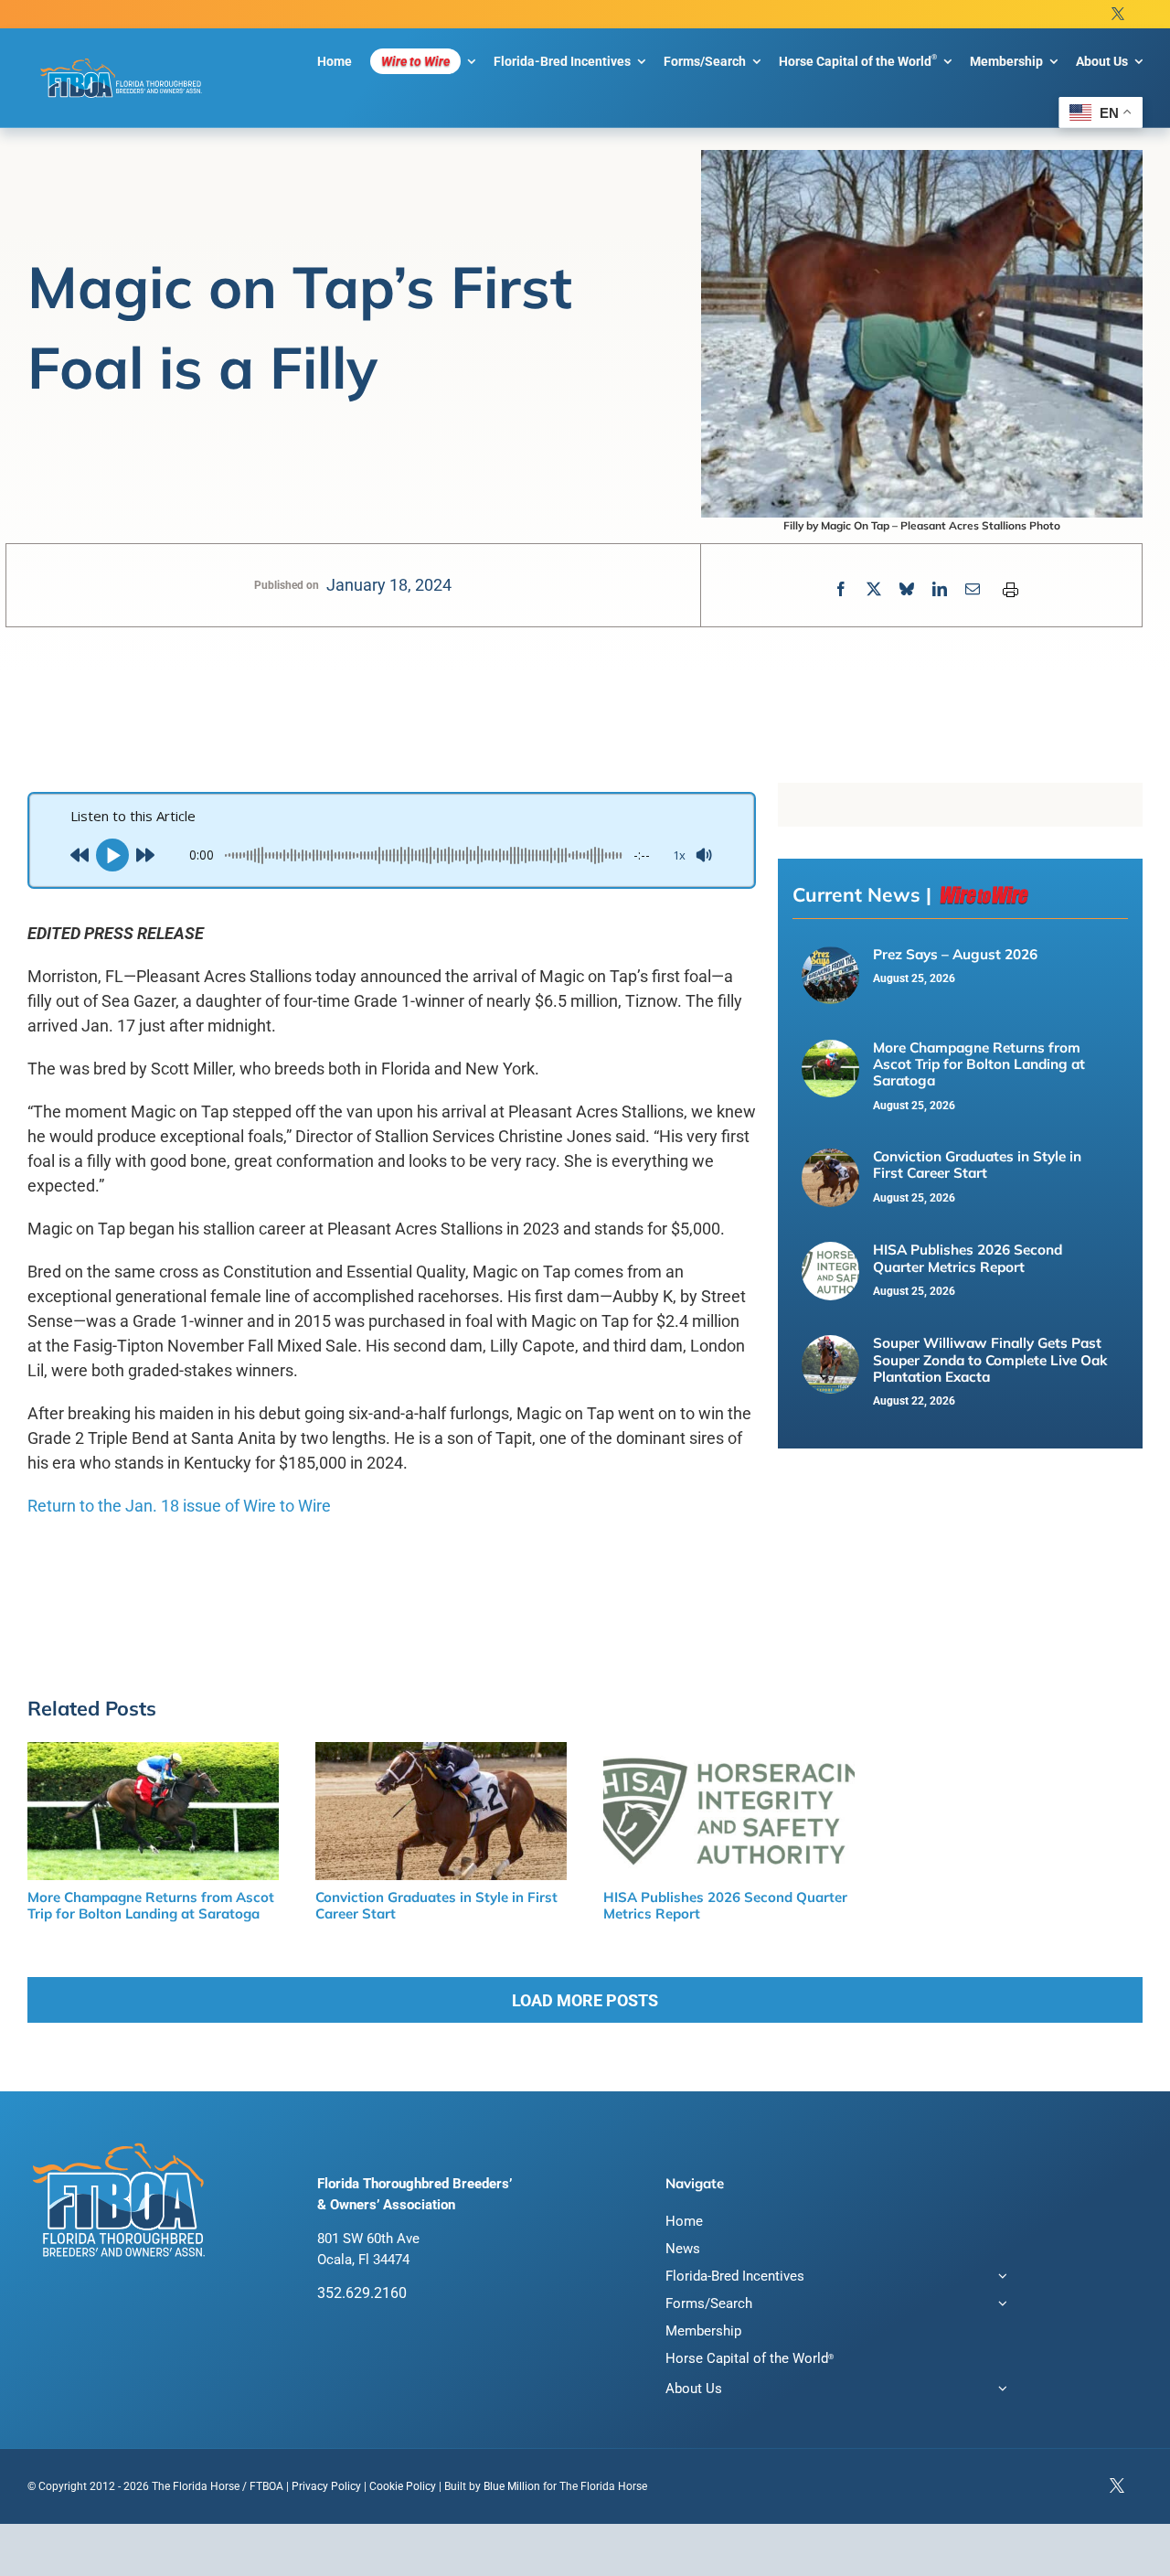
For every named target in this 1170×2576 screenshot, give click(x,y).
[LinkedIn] (940, 589)
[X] (874, 589)
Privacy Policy (326, 2486)
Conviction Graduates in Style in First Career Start (977, 1165)
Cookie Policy (403, 2486)
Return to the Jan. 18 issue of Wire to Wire (179, 1506)
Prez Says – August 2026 (955, 954)
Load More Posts (585, 2000)
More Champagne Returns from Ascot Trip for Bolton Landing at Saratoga (979, 1064)
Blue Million (512, 2486)
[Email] (973, 589)
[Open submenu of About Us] (999, 2391)
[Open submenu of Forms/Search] (999, 2306)
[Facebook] (841, 589)
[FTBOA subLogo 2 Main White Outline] (121, 59)
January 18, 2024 (389, 585)
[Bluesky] (907, 589)
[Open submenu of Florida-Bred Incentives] (999, 2278)
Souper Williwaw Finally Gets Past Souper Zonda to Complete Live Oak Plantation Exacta (990, 1360)
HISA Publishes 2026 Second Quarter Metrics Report (968, 1258)
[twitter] (1118, 14)
